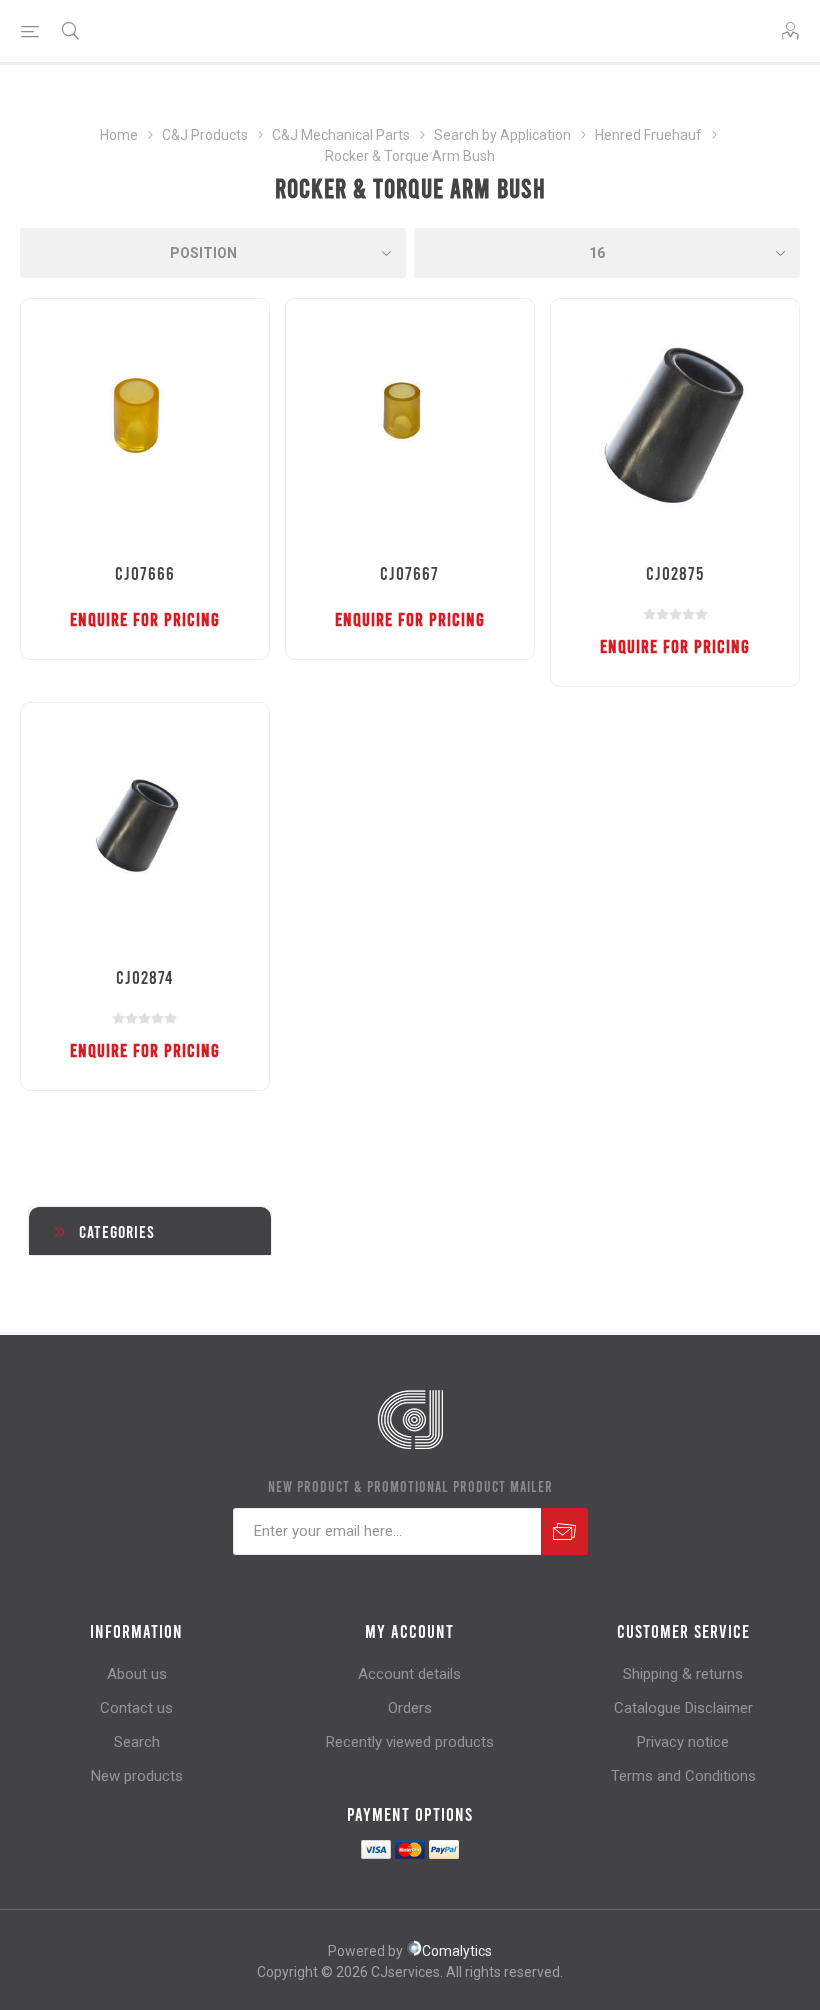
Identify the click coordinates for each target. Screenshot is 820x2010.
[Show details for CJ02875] (675, 423)
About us (137, 1674)
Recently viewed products (410, 1742)
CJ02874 (144, 977)
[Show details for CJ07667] (410, 423)
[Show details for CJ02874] (145, 827)
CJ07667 (409, 573)
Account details (409, 1674)
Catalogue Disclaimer (683, 1708)
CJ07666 (145, 573)
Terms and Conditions (683, 1776)
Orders (410, 1708)
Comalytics (457, 1951)
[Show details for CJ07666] (145, 423)
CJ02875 (675, 573)
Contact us (136, 1708)
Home (119, 135)
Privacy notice (683, 1742)
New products (137, 1776)
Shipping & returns (683, 1674)
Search (137, 1742)
